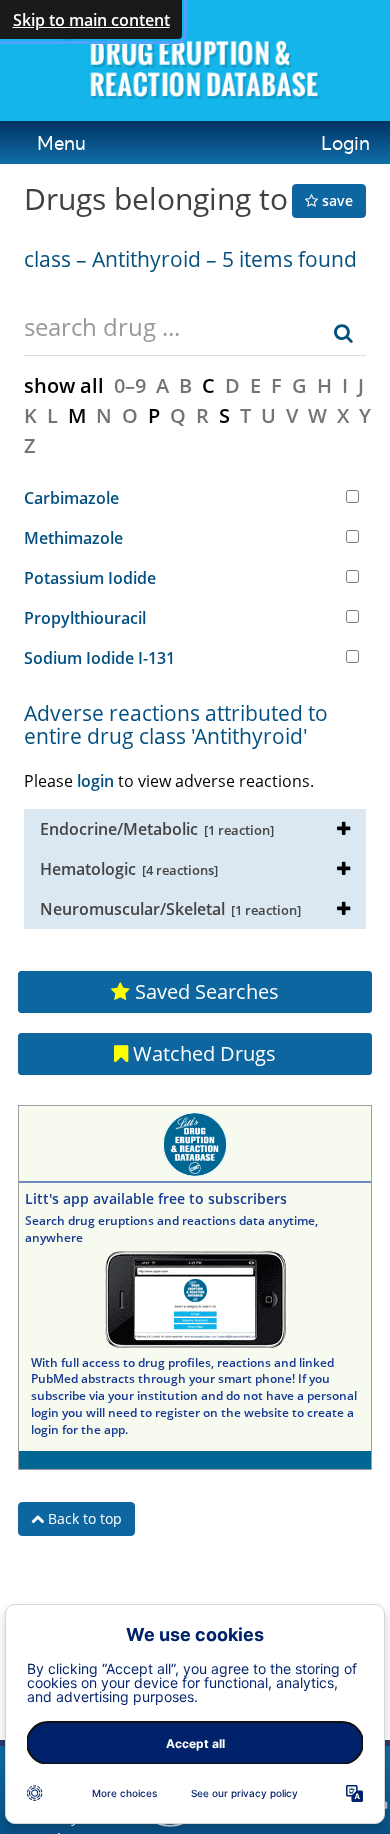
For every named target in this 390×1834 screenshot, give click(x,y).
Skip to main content (91, 20)
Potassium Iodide (90, 578)
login (95, 781)
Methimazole (73, 538)
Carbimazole (71, 498)
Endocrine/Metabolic (157, 829)
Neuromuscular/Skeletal (170, 909)
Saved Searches (204, 991)
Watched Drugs (202, 1053)
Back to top (83, 1518)
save (335, 200)
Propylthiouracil (85, 618)
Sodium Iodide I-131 (99, 658)
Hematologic (129, 869)
